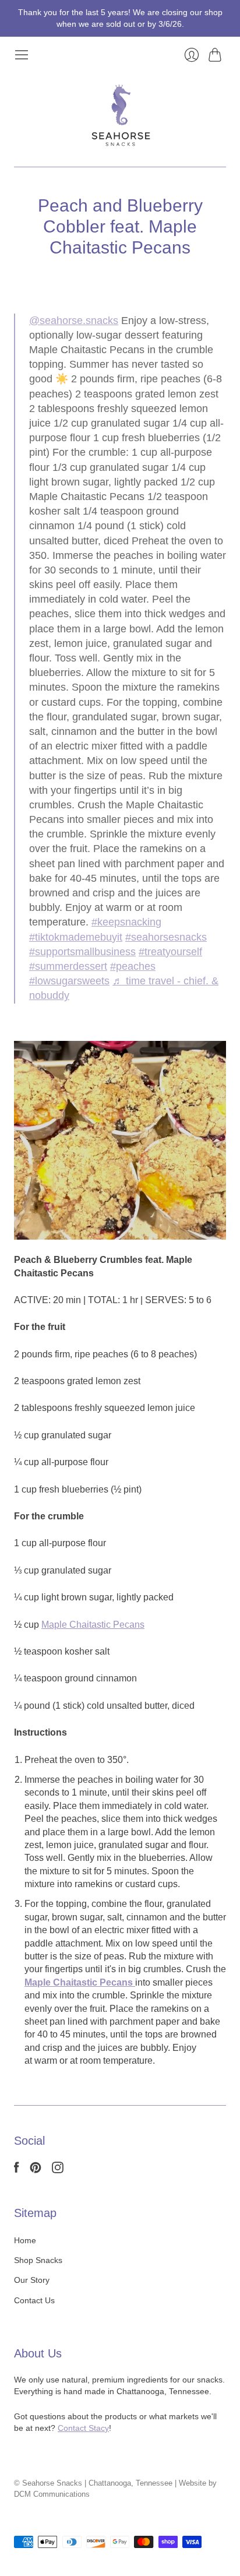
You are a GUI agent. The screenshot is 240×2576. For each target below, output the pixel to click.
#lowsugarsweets (69, 981)
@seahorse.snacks (74, 321)
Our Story (32, 2280)
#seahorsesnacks (166, 937)
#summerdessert (68, 966)
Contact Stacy (83, 2428)
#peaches (133, 966)
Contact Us (34, 2300)
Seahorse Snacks (52, 2483)
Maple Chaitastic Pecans (93, 1625)
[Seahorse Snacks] (120, 115)
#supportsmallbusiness (82, 952)
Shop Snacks (38, 2260)
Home (25, 2240)
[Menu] (22, 55)
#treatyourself (170, 952)
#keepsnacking (126, 922)
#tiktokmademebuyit (76, 937)
